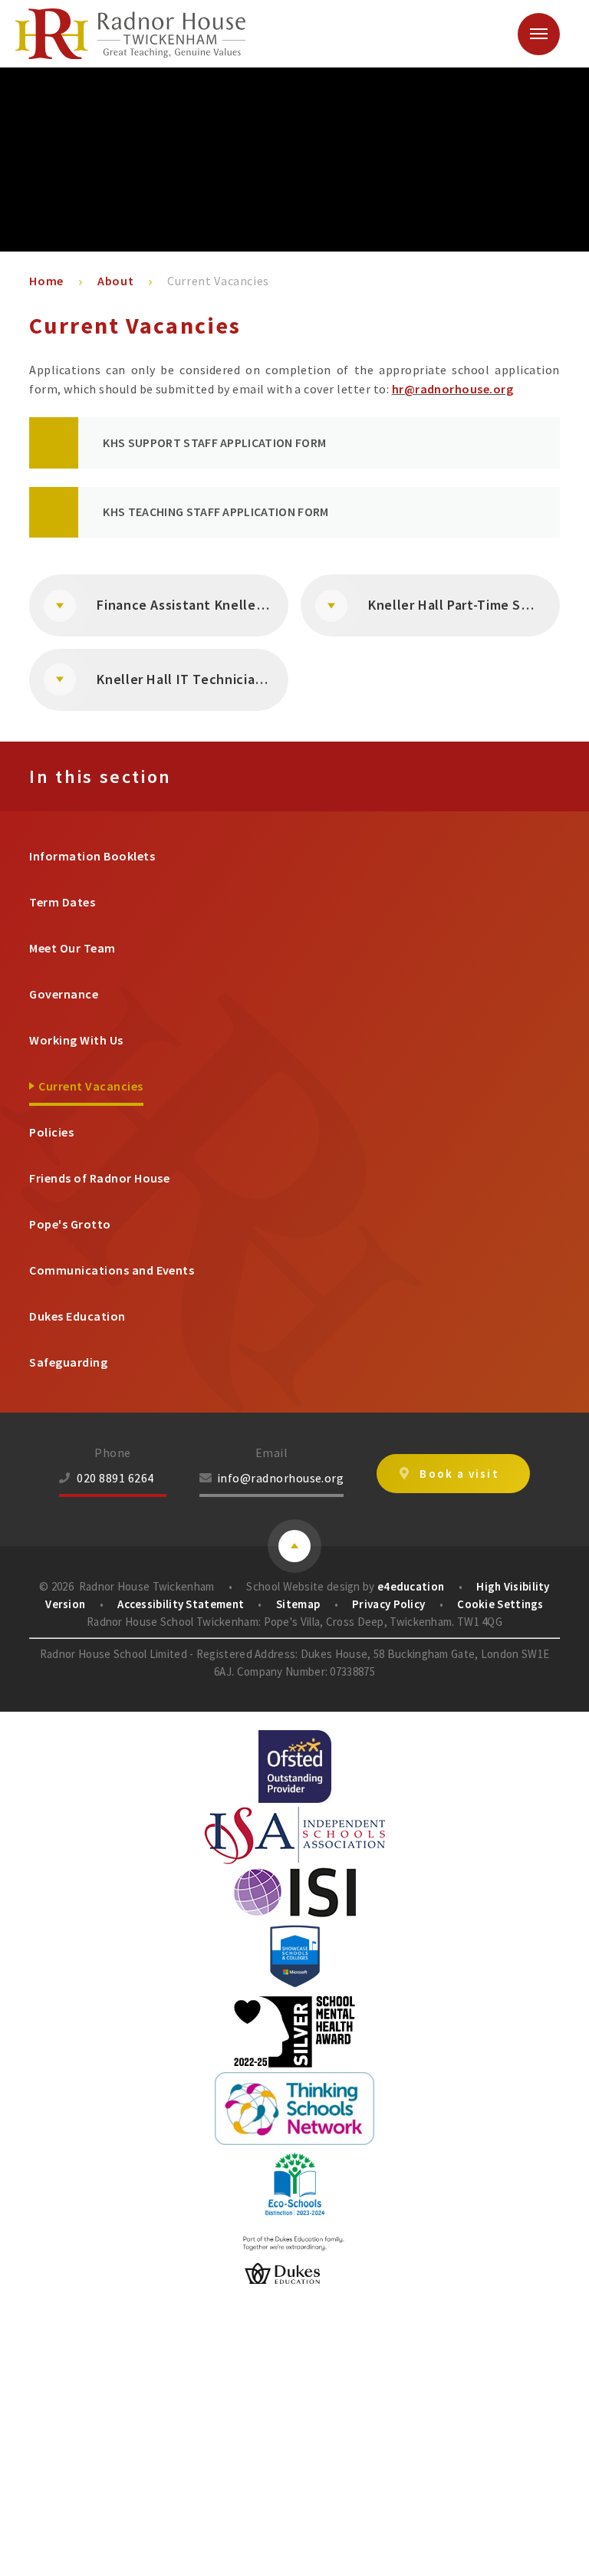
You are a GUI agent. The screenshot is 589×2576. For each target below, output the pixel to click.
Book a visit (459, 1474)
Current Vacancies (218, 281)
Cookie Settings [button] (500, 1604)
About (115, 281)
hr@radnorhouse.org (453, 389)
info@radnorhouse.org (281, 1478)
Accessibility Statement (181, 1604)
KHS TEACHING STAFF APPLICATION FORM (216, 512)
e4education (411, 1586)
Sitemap (298, 1604)
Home (46, 281)
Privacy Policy (388, 1604)
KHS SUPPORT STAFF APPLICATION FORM (214, 442)
